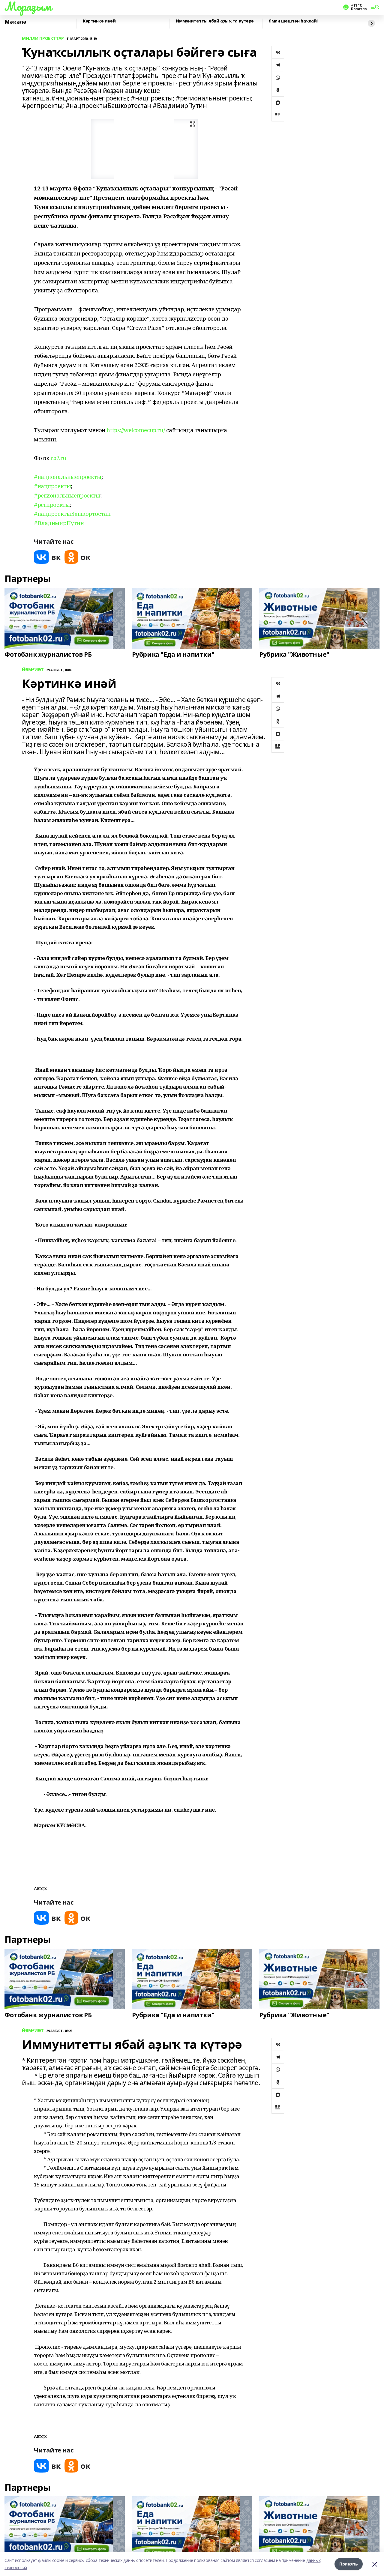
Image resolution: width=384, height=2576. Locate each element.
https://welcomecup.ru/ (136, 430)
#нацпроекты (52, 486)
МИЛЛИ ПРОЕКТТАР (43, 39)
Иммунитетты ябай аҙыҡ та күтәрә (215, 21)
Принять (349, 2564)
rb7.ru (58, 458)
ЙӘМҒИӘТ (33, 670)
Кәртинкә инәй (99, 21)
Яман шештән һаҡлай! (293, 21)
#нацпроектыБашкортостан (72, 514)
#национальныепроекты (68, 477)
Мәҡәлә (15, 22)
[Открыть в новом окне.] (47, 557)
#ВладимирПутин (59, 523)
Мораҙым (28, 6)
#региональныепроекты (67, 495)
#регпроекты (52, 505)
